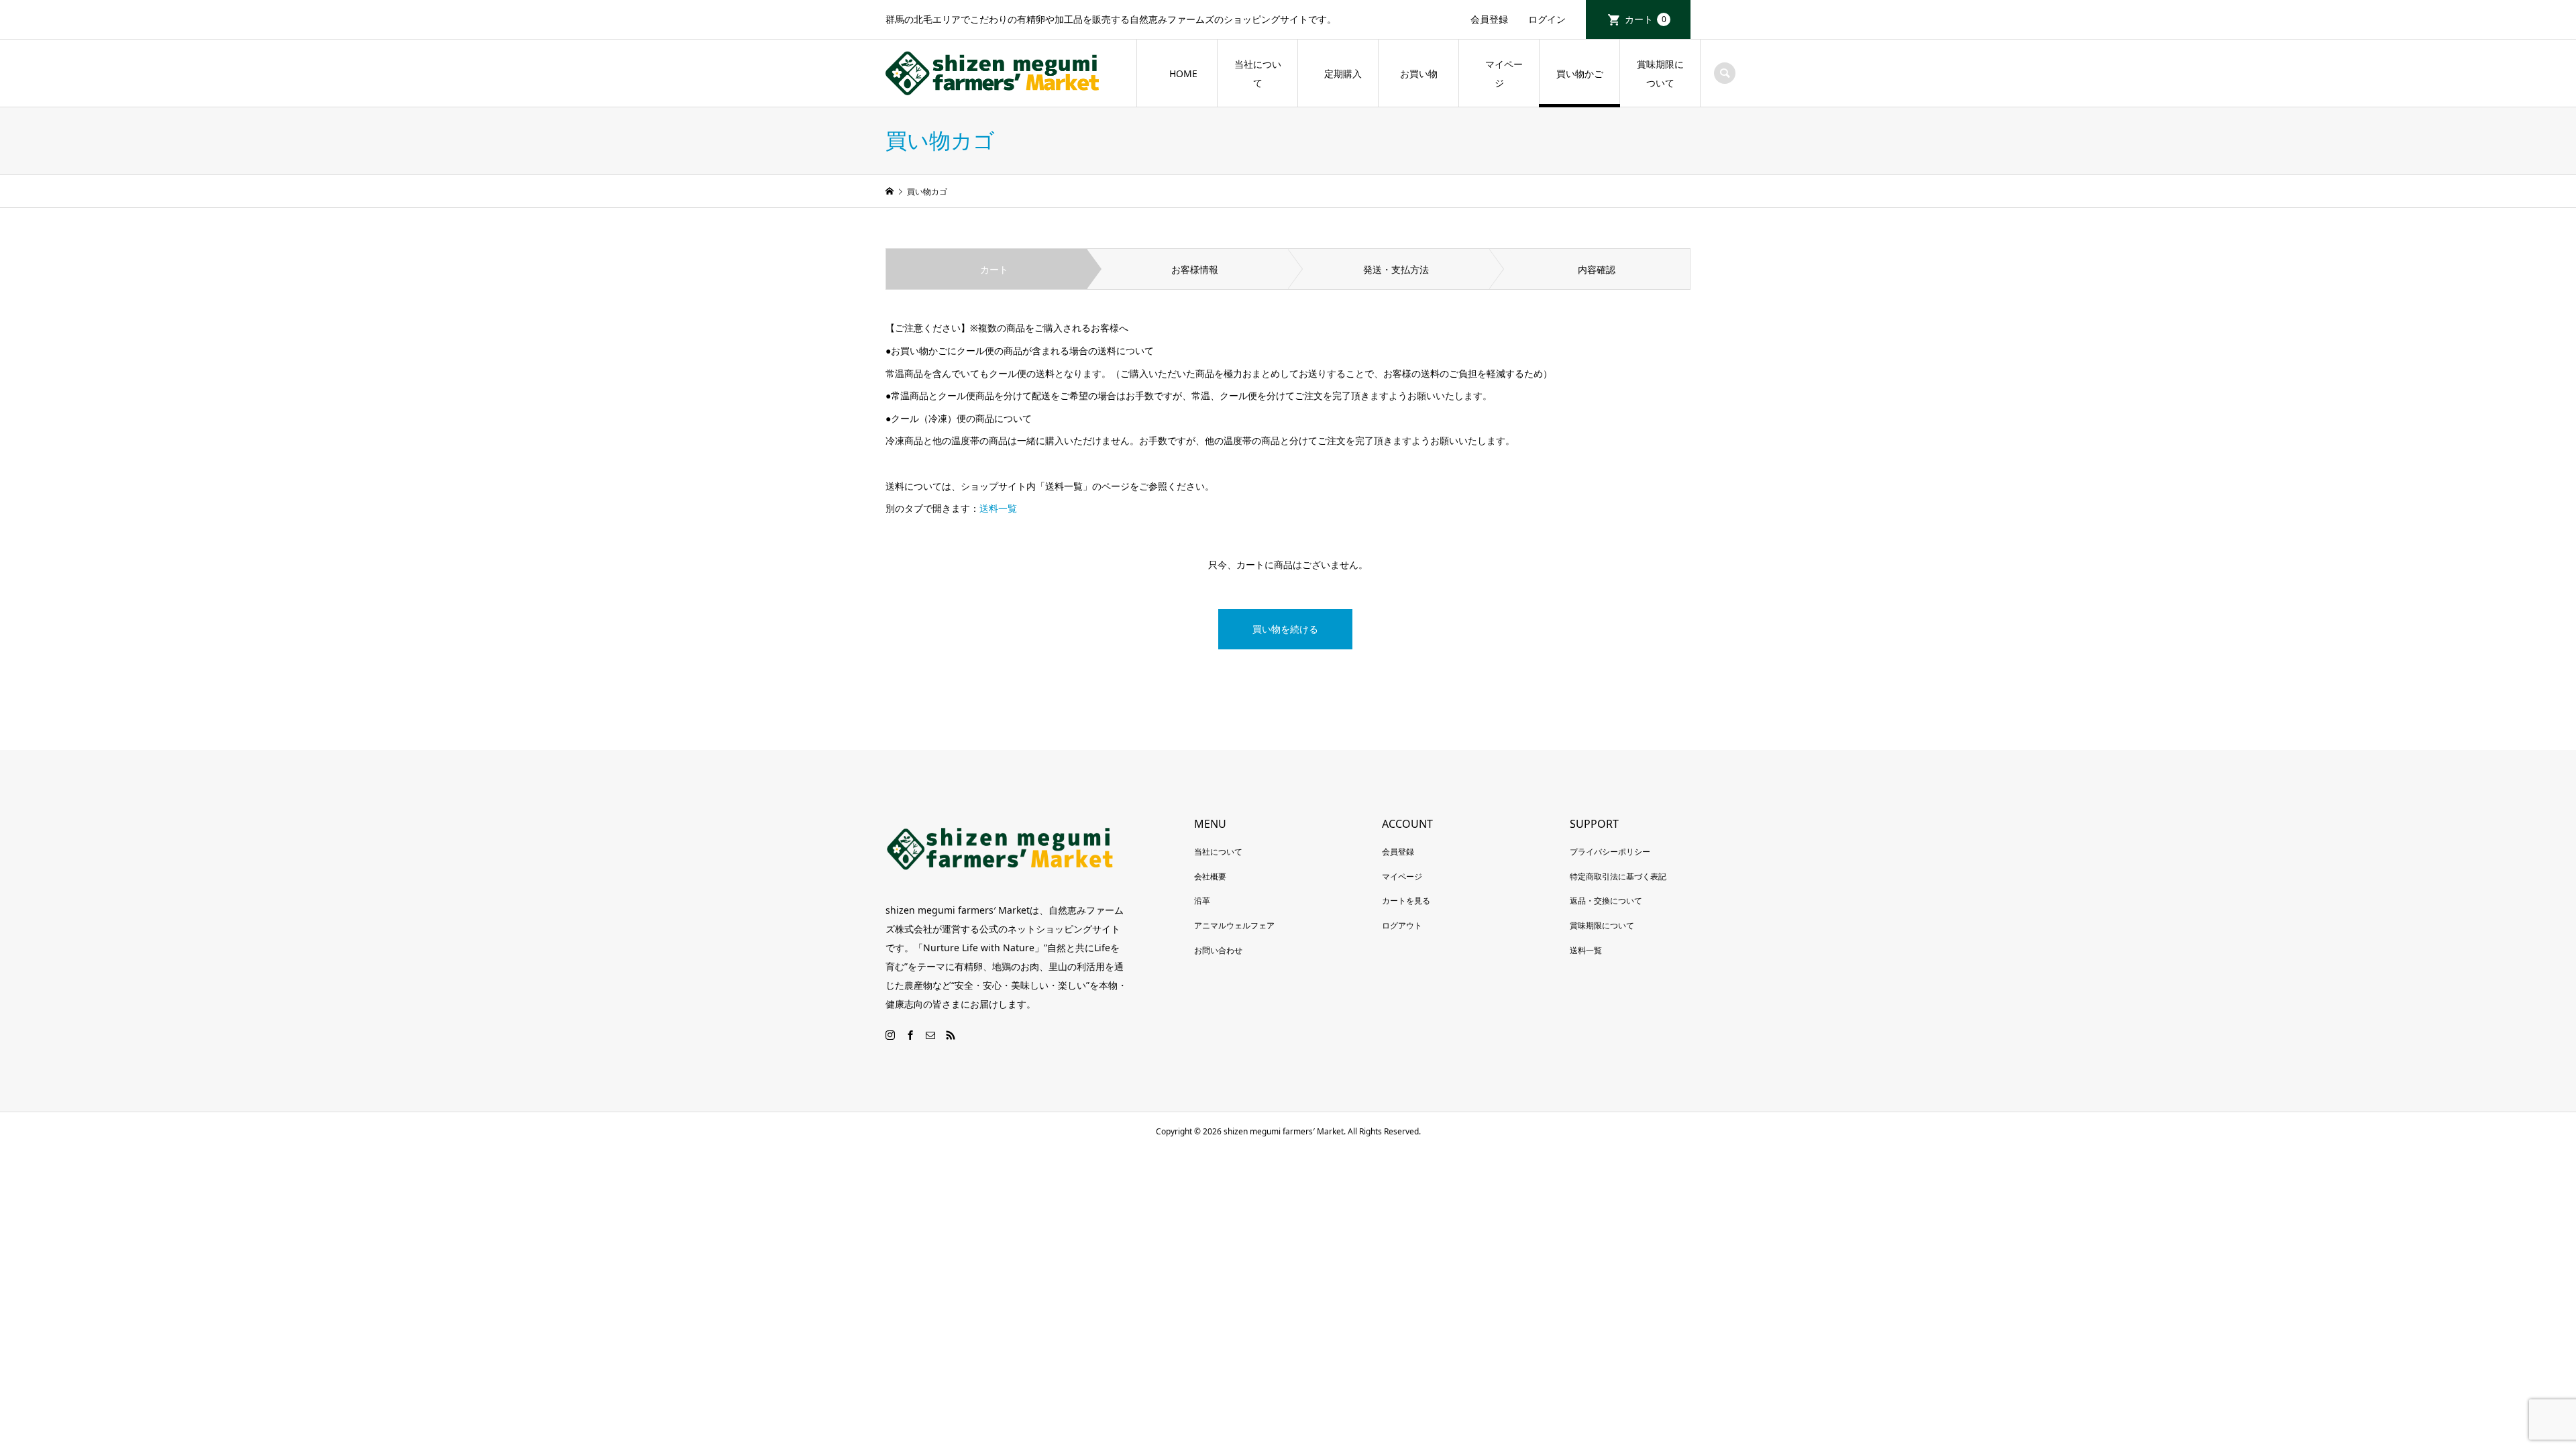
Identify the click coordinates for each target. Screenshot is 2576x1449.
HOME (1183, 73)
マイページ (1499, 73)
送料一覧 (998, 508)
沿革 (1202, 901)
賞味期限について (1660, 73)
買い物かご (1580, 73)
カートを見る (1406, 901)
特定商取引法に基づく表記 (1618, 876)
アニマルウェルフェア (1234, 925)
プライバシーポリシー (1610, 852)
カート (1646, 19)
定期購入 (1343, 73)
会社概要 (1210, 876)
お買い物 (1419, 73)
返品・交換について (1606, 901)
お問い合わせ (1218, 950)
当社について (1258, 73)
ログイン (1547, 19)
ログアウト (1402, 925)
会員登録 (1489, 19)
